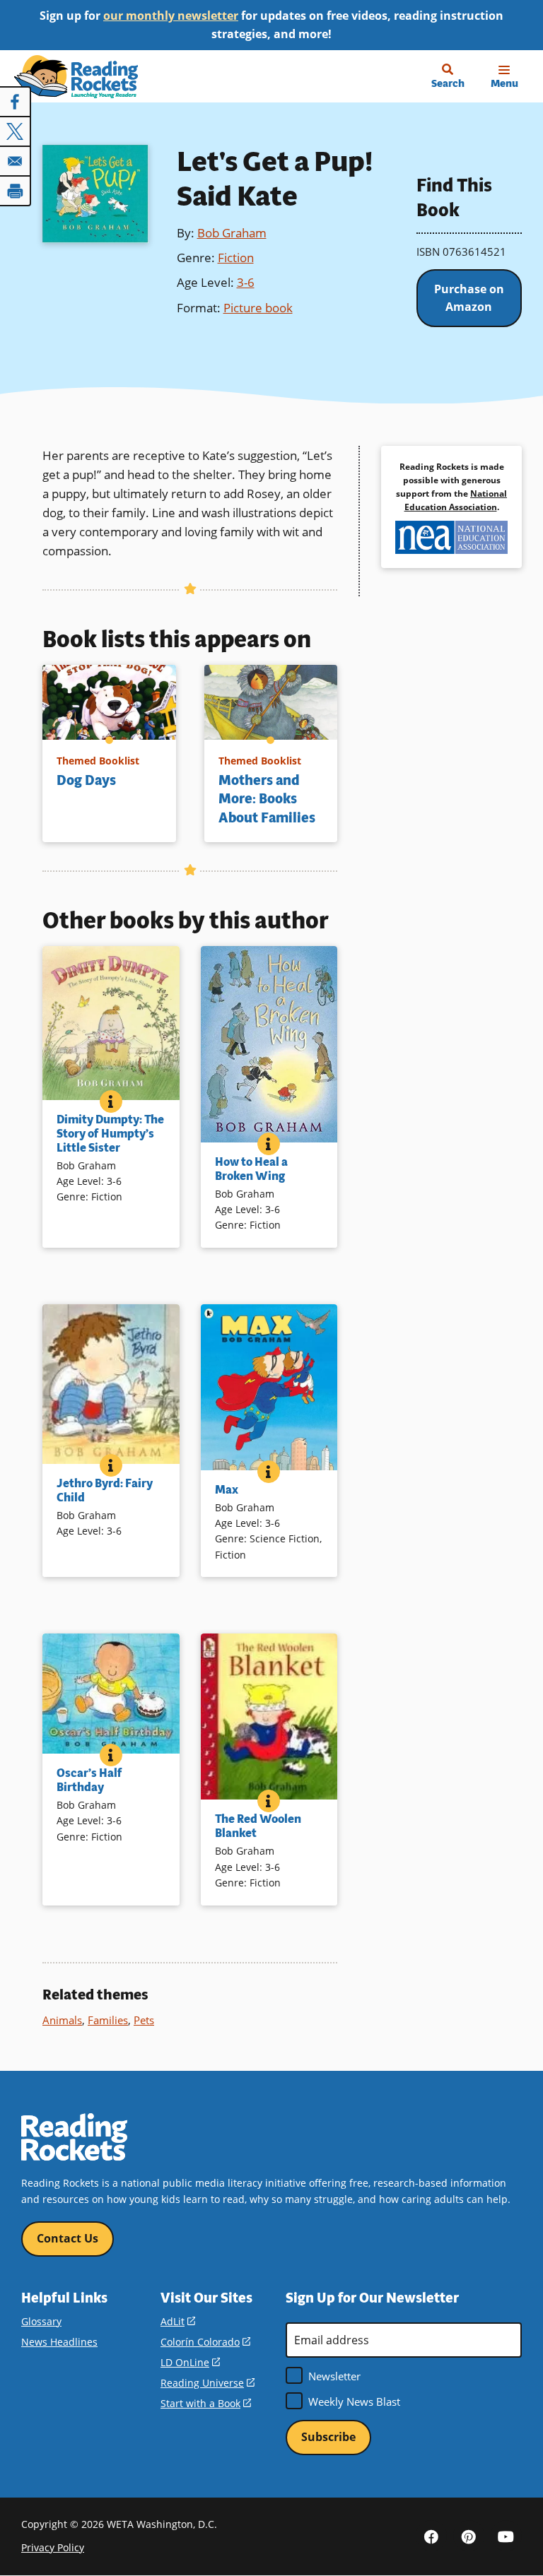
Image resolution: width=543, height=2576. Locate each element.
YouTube (506, 2536)
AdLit (178, 2321)
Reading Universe (208, 2383)
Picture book (258, 308)
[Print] (16, 191)
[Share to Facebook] (16, 102)
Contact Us (68, 2238)
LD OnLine (190, 2362)
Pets (144, 2020)
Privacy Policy (53, 2547)
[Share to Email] (16, 161)
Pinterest (469, 2536)
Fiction (236, 258)
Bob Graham (232, 233)
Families (108, 2020)
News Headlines (59, 2342)
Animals (62, 2020)
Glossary (41, 2321)
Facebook (431, 2536)
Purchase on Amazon (469, 298)
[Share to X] (16, 131)
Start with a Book (206, 2403)
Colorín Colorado (205, 2342)
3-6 (246, 282)
